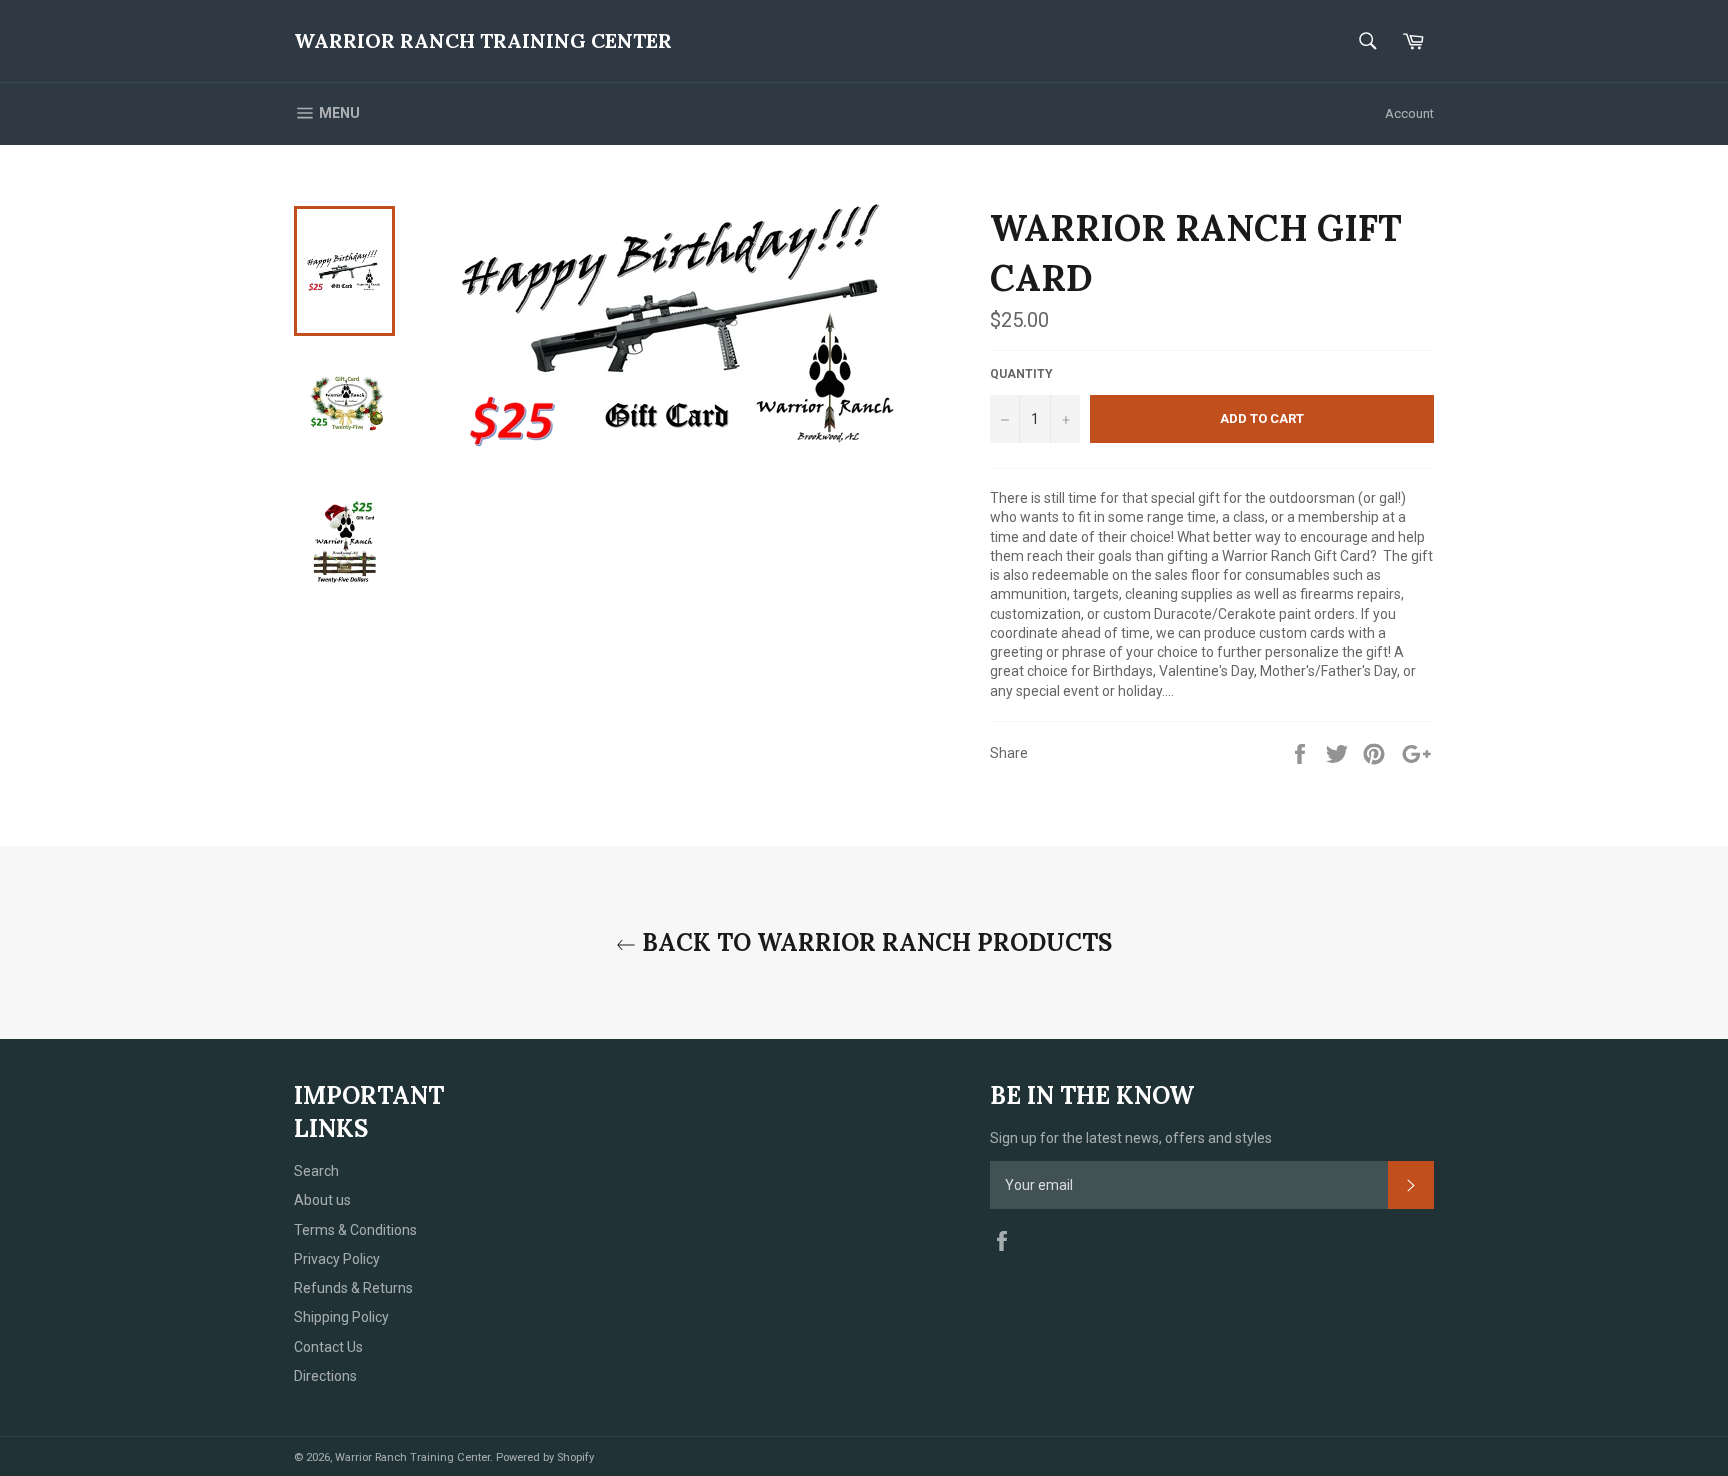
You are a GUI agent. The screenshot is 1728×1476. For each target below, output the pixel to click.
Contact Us (328, 1347)
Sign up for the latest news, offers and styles (1131, 1138)
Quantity (1021, 374)
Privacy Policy (337, 1259)
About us (322, 1200)
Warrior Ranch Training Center (483, 40)
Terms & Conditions (355, 1230)
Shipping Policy (341, 1317)
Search (316, 1171)
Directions (325, 1376)
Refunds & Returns (353, 1288)
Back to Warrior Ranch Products (874, 942)
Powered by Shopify (545, 1457)
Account (1409, 113)
